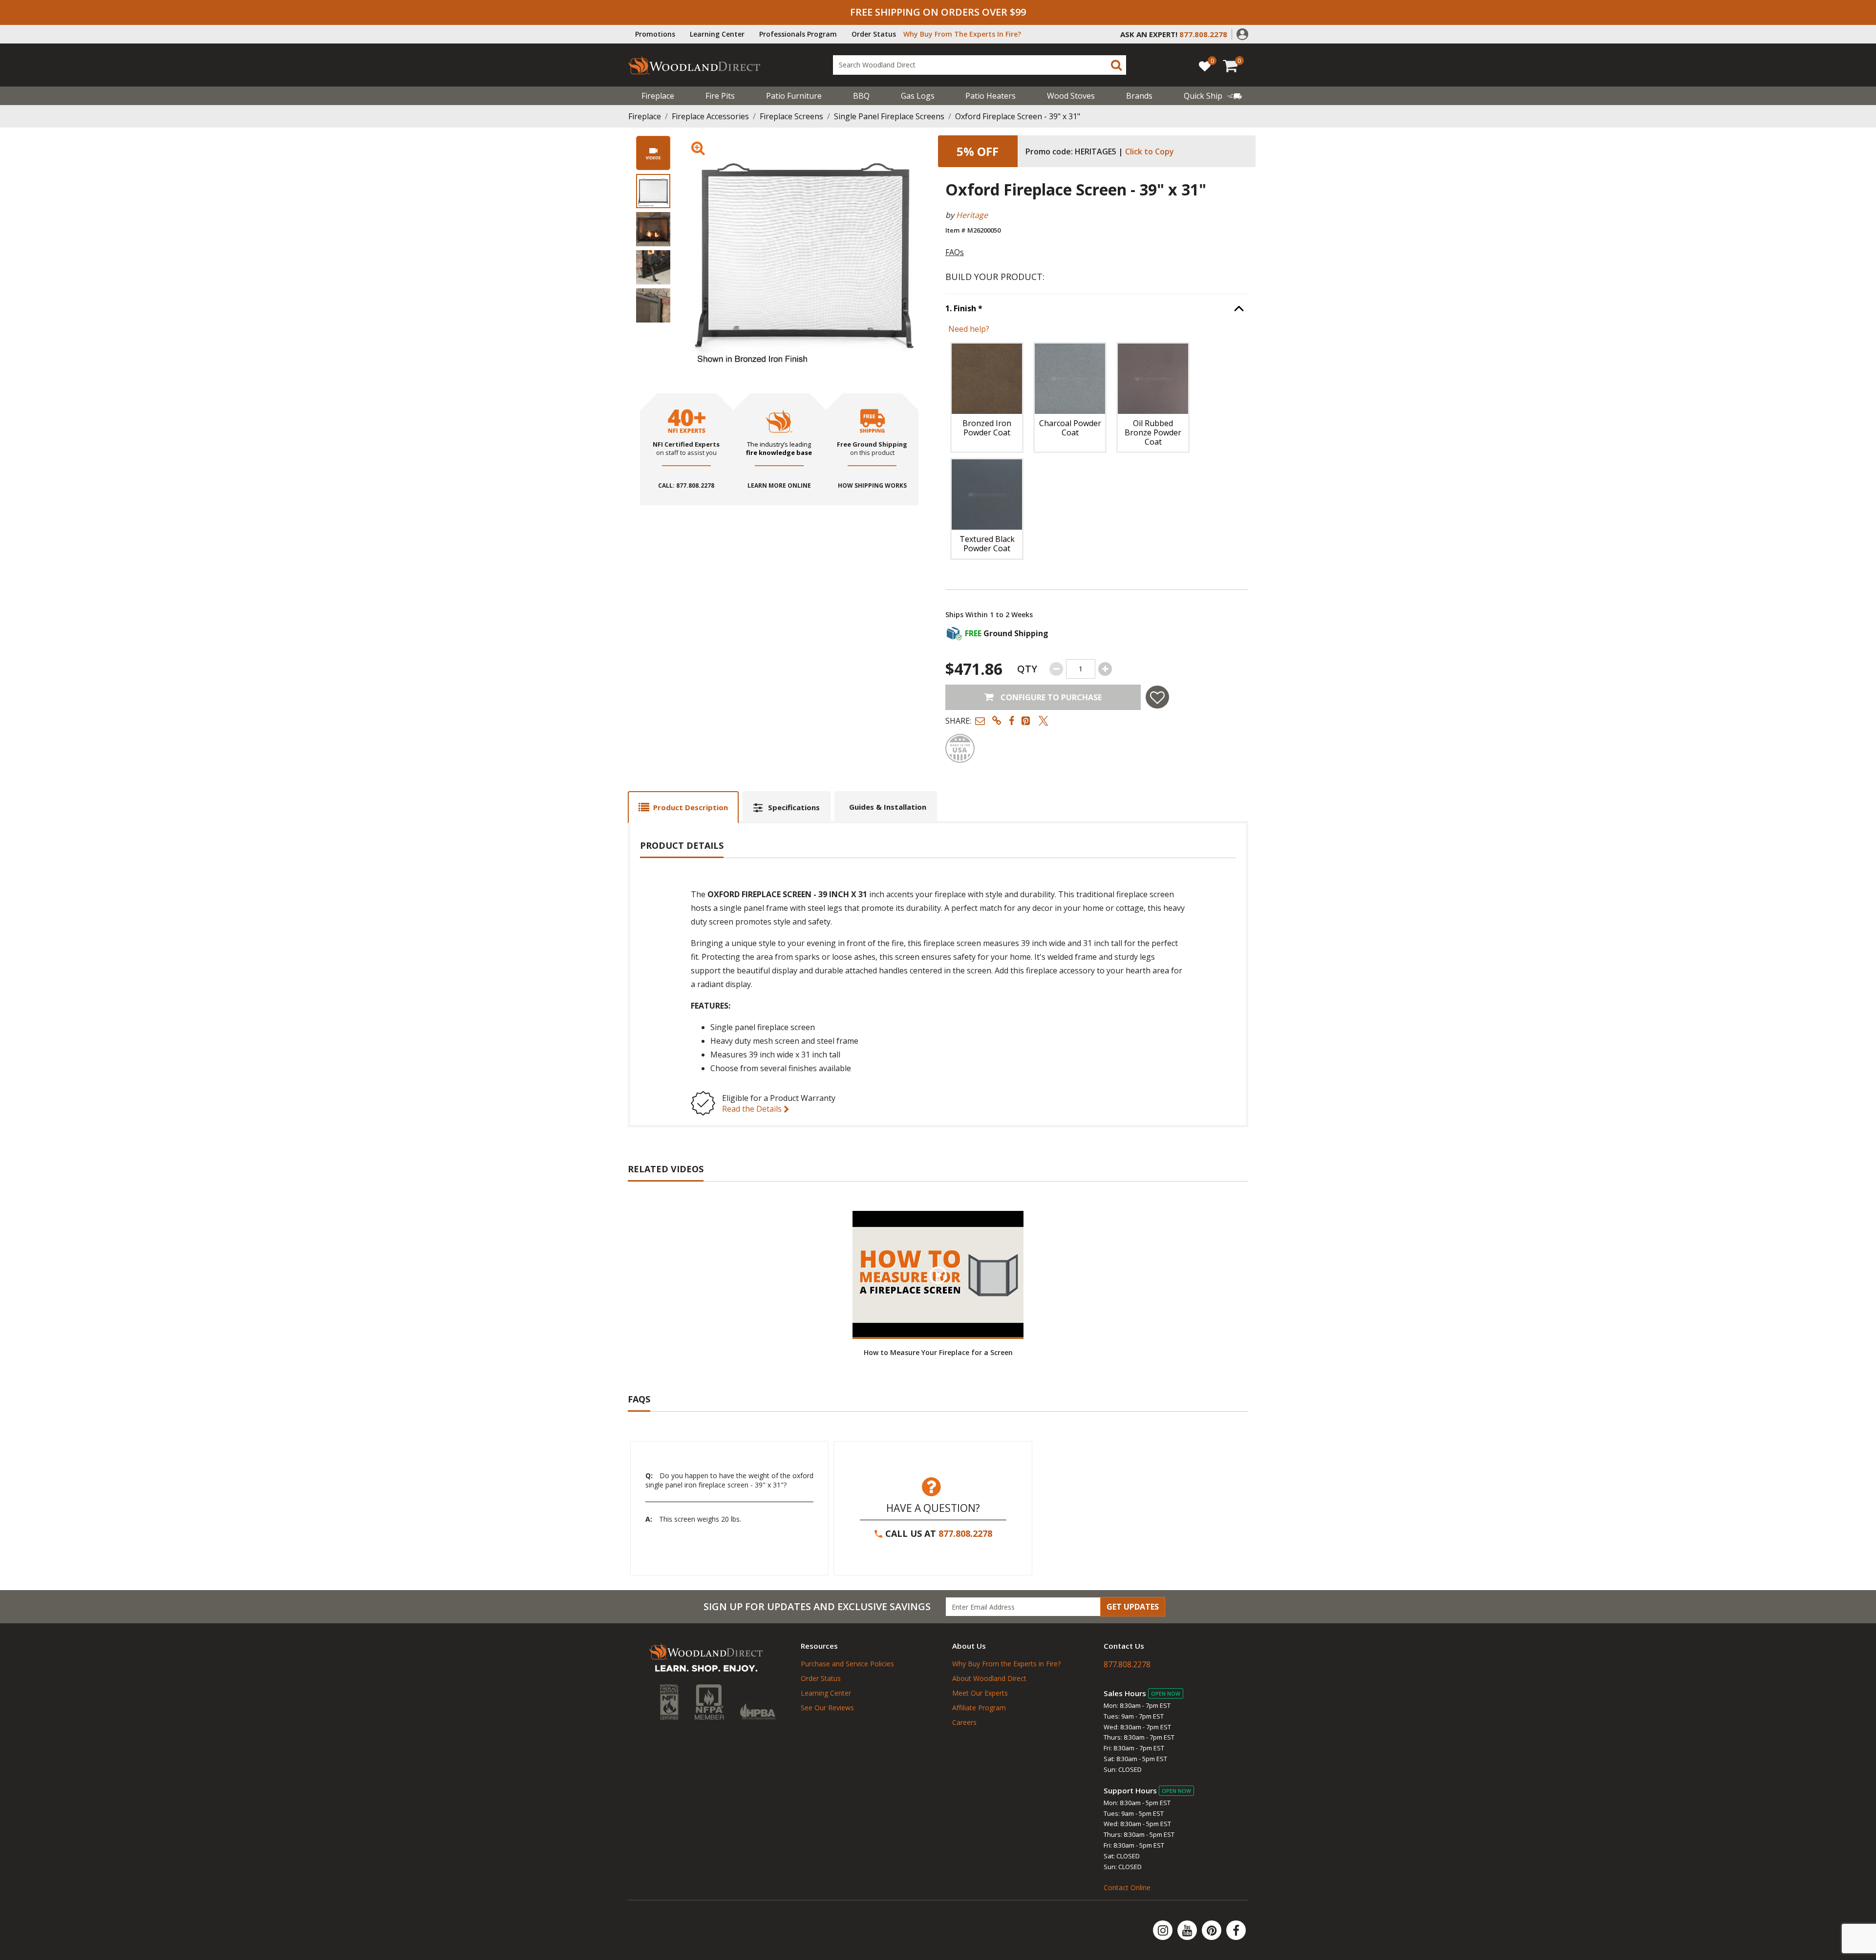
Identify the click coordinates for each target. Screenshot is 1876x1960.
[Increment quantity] (1105, 669)
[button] (1242, 33)
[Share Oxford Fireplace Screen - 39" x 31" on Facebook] (1012, 721)
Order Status (874, 34)
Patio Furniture (794, 96)
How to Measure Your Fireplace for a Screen (938, 1352)
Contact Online (1127, 1887)
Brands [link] (1139, 96)
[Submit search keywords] (1116, 65)
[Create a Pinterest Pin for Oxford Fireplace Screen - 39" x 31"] (1026, 721)
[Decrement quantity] (1056, 669)
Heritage (972, 215)
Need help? (969, 329)
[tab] (683, 807)
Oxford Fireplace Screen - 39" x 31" (1018, 116)
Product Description (691, 807)
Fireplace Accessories (710, 116)
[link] (1213, 96)
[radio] (987, 398)
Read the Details (753, 1109)
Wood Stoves (1071, 96)
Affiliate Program (979, 1708)
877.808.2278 (965, 1533)
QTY (1027, 669)
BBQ (861, 96)
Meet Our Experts (980, 1693)
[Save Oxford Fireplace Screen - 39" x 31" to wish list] (1157, 697)
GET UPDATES (1133, 1607)
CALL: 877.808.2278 (686, 486)
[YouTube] (1188, 1930)
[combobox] (980, 65)
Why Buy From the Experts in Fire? (1006, 1664)
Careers (964, 1722)
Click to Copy (1150, 151)
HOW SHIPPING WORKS (872, 486)
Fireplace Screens (791, 116)
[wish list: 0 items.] (1205, 66)
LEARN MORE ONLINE (779, 486)
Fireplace (658, 96)
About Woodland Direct (989, 1678)
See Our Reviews (827, 1708)
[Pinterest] (1213, 1930)
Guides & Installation (888, 807)
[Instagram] (1164, 1930)
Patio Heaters (991, 96)
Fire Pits (720, 96)
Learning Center (717, 34)
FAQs (955, 252)
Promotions (655, 34)
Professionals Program (798, 34)
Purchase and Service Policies (847, 1664)
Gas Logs (918, 96)
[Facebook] (1236, 1930)
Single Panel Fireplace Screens (889, 116)
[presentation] (653, 191)
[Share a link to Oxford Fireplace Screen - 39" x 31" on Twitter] (1044, 721)
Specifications (794, 807)
